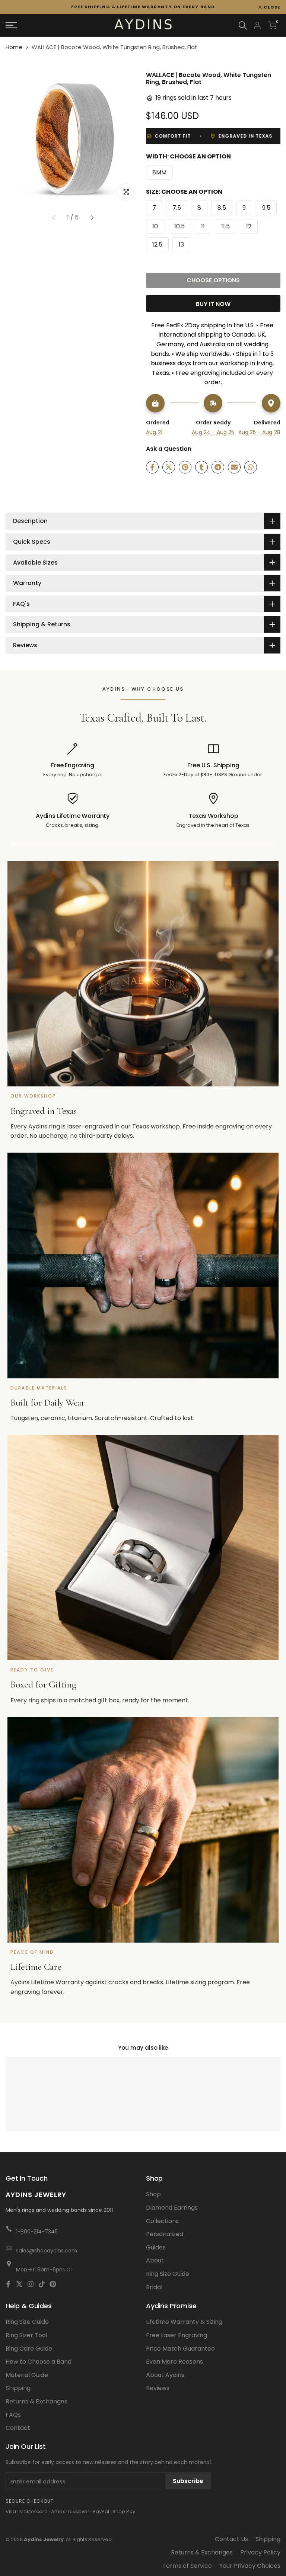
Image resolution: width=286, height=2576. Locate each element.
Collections (162, 2221)
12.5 (157, 245)
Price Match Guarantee (180, 2349)
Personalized (165, 2234)
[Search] (243, 25)
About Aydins (165, 2375)
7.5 (177, 208)
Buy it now (213, 304)
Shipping (18, 2388)
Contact (18, 2428)
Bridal (154, 2287)
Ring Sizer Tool (26, 2335)
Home (14, 47)
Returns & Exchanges (36, 2401)
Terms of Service (187, 2566)
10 (155, 226)
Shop (153, 2194)
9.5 (266, 208)
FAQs (13, 2415)
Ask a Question (169, 449)
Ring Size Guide (168, 2274)
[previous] (53, 218)
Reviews (158, 2388)
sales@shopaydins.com (47, 2251)
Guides (156, 2247)
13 (181, 245)
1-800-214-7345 (37, 2232)
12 (249, 226)
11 (203, 226)
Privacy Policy (260, 2552)
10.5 (179, 226)
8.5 (222, 208)
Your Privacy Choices (250, 2566)
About (155, 2260)
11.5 (225, 226)
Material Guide (27, 2375)
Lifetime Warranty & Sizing (184, 2322)
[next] (92, 218)
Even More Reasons (174, 2362)
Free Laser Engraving (177, 2335)
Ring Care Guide (29, 2349)
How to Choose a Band (39, 2362)
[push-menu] (11, 25)
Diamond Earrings (172, 2208)
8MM (159, 172)
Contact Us (231, 2539)
